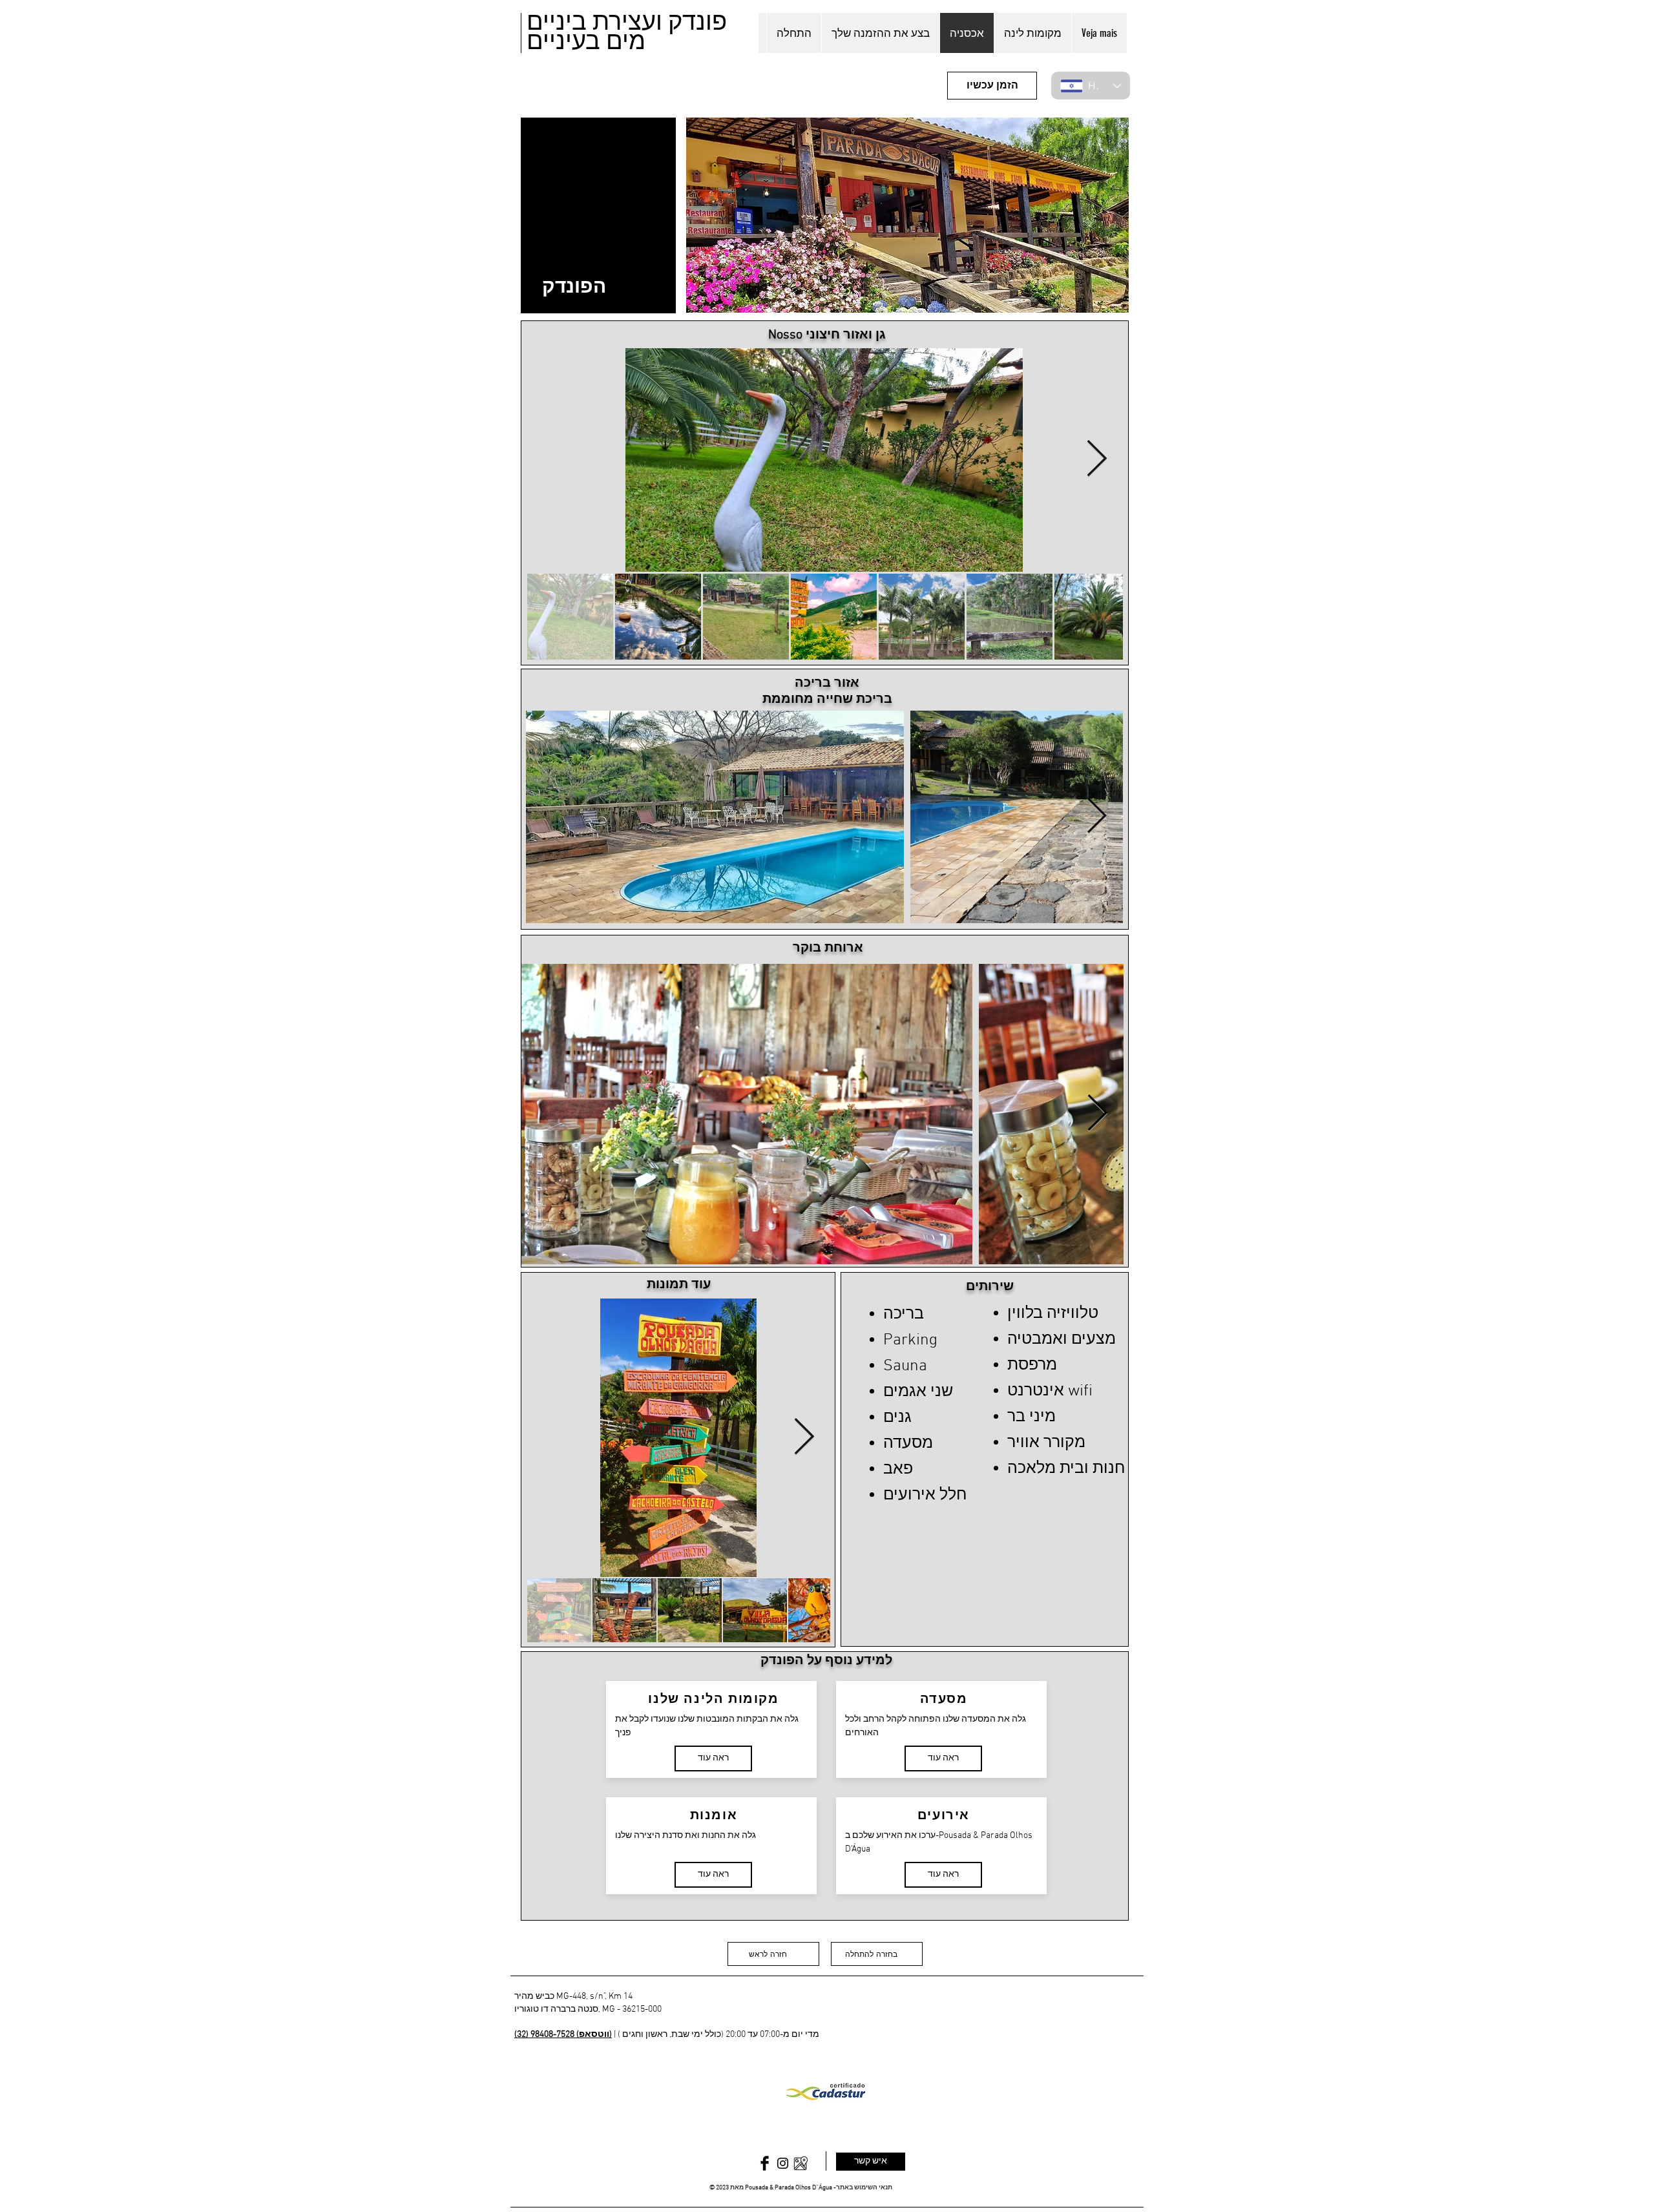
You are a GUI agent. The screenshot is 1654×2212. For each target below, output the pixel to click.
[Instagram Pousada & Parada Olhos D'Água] (783, 2163)
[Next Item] (1096, 460)
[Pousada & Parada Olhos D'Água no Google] (801, 2163)
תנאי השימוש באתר (864, 2188)
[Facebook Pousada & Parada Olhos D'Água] (765, 2163)
